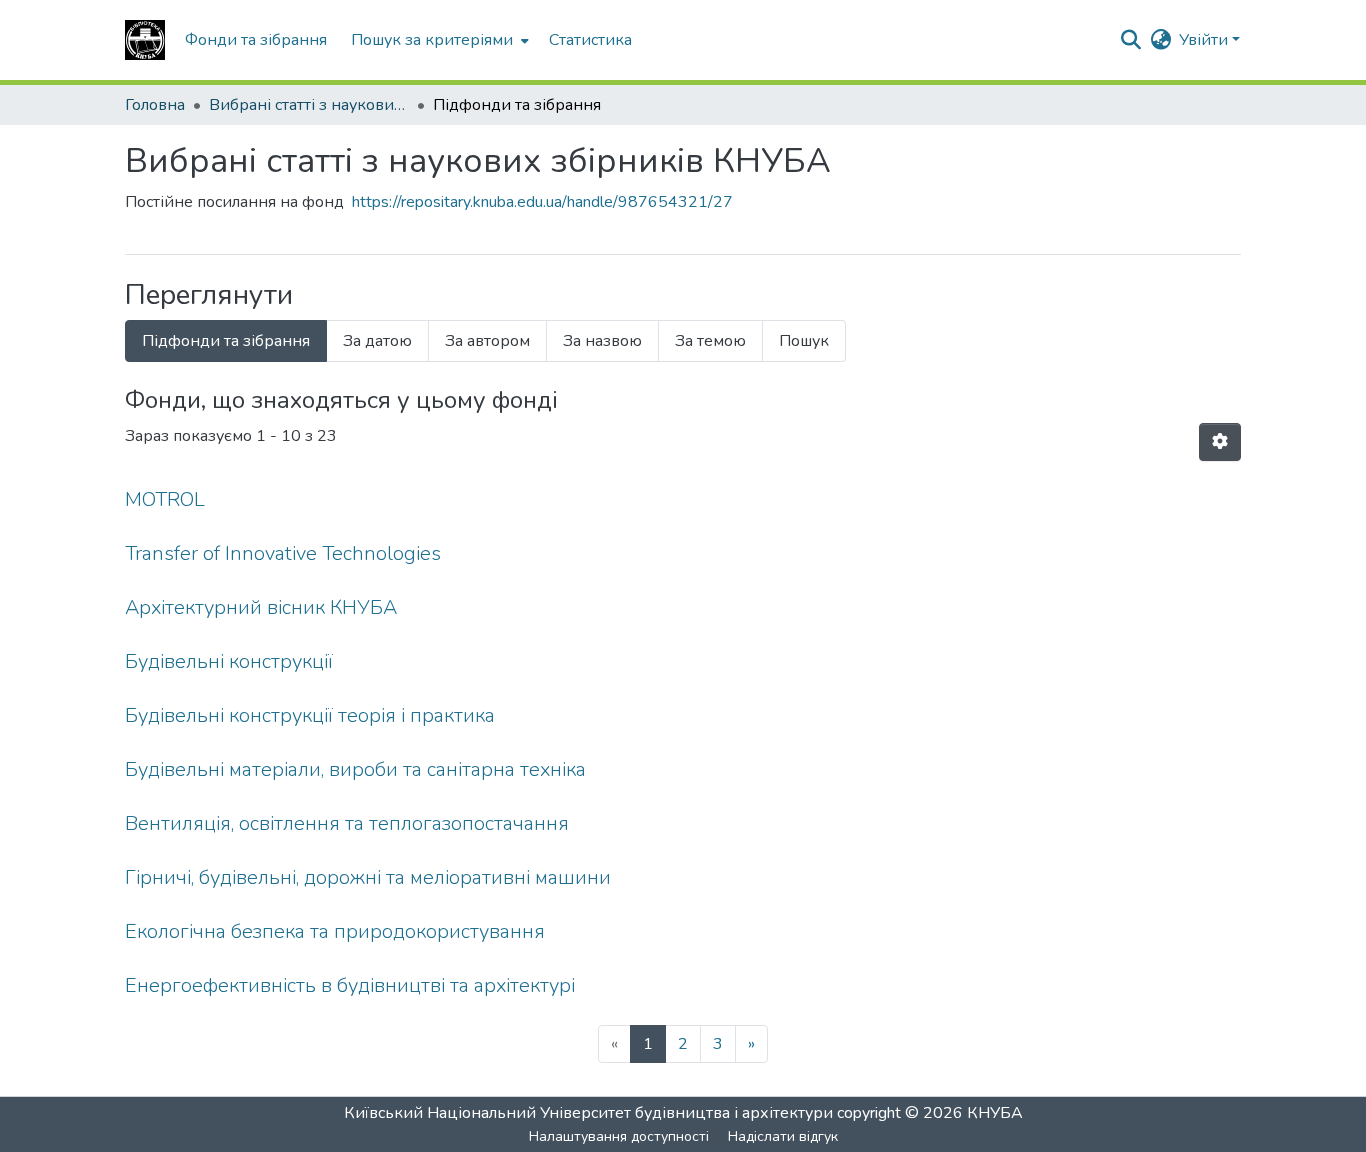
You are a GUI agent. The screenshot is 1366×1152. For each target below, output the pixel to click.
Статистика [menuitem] (590, 40)
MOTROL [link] (165, 499)
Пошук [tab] (804, 341)
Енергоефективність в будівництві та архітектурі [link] (350, 985)
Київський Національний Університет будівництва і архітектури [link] (588, 1113)
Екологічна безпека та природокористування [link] (335, 931)
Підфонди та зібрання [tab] (226, 341)
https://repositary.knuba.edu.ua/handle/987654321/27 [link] (542, 202)
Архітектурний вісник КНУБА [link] (261, 607)
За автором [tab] (487, 341)
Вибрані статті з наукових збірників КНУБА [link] (309, 105)
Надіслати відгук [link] (783, 1136)
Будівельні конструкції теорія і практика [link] (310, 715)
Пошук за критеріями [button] (432, 40)
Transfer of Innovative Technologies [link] (283, 553)
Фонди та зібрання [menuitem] (256, 40)
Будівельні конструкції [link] (229, 661)
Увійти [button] (1205, 40)
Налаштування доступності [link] (619, 1136)
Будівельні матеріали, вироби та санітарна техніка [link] (355, 769)
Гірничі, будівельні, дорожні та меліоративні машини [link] (368, 877)
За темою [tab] (710, 341)
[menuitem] (438, 40)
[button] (145, 40)
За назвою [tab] (602, 341)
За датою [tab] (377, 341)
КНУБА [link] (995, 1113)
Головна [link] (155, 105)
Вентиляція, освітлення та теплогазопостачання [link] (347, 823)
